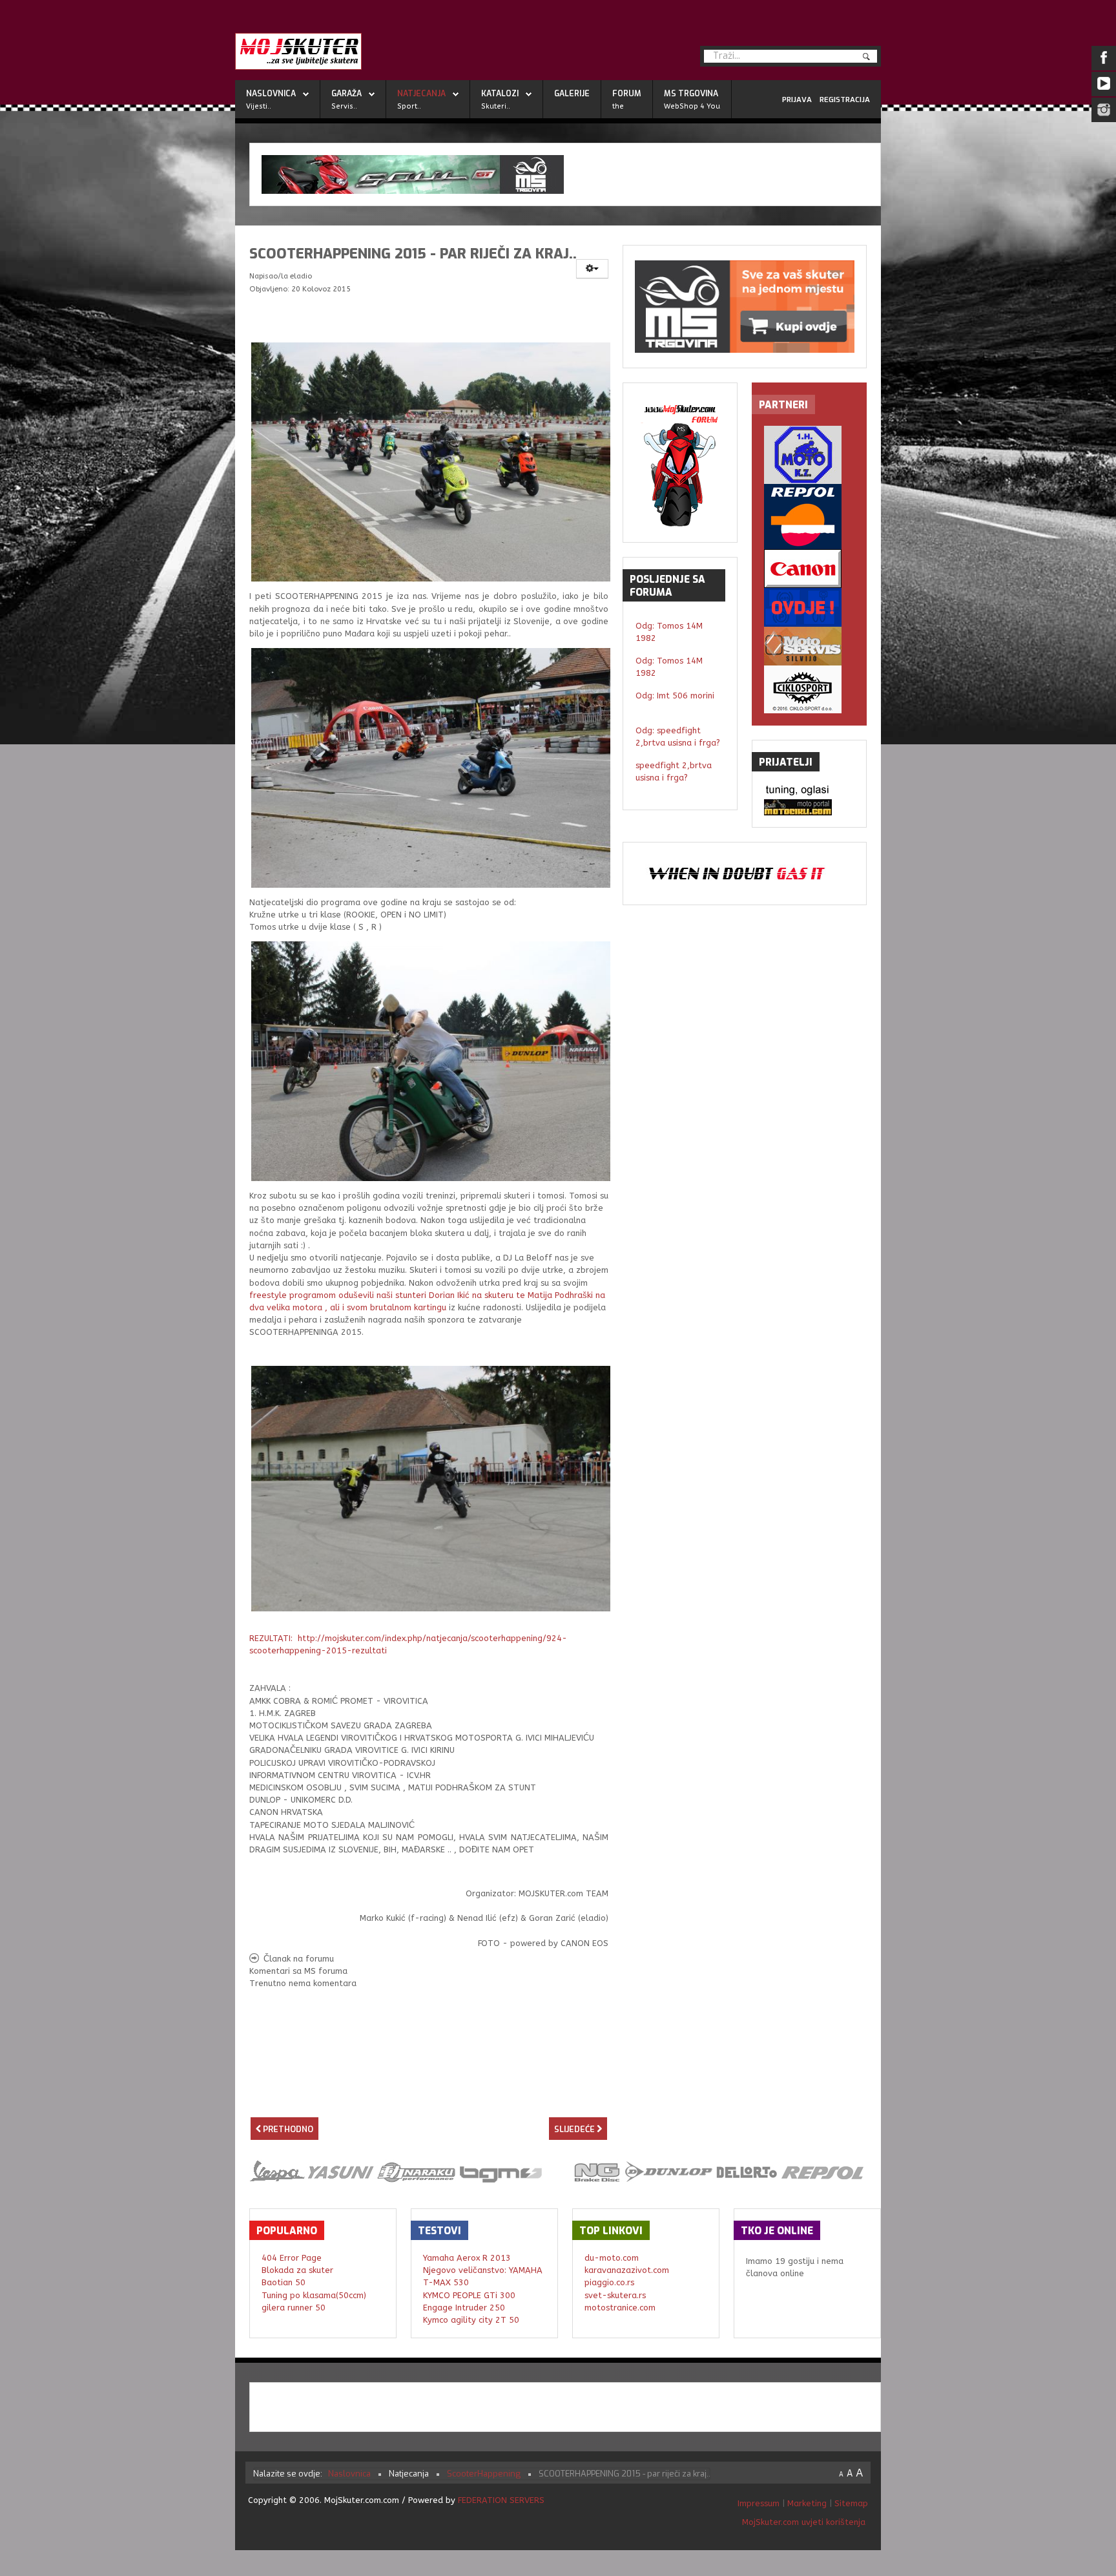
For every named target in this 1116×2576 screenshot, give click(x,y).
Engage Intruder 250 (464, 2308)
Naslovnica (271, 94)
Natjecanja (421, 94)
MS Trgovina (691, 94)
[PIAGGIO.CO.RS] (809, 791)
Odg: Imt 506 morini (675, 696)
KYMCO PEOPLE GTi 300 (469, 2295)
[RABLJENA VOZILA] (809, 607)
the (618, 106)
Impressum (760, 2503)
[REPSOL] (809, 517)
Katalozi (500, 94)
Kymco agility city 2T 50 (471, 2320)
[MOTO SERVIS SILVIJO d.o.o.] (809, 646)
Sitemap (851, 2503)
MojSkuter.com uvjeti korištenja (802, 2522)
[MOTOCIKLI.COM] (809, 807)
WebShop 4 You (692, 106)
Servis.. (344, 106)
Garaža (346, 94)
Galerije (572, 94)
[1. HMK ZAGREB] (809, 455)
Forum (627, 94)
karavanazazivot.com (627, 2270)
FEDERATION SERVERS (501, 2500)
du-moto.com (612, 2258)
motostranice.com (620, 2308)
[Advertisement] (429, 2093)
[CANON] (809, 569)
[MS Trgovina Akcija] (565, 174)
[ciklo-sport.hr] (809, 689)
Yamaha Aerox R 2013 (467, 2258)
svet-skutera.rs (615, 2295)
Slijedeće (575, 2129)
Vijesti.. (259, 106)
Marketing (807, 2503)
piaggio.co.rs (609, 2282)
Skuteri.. (496, 106)
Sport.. (409, 106)
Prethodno (287, 2129)
